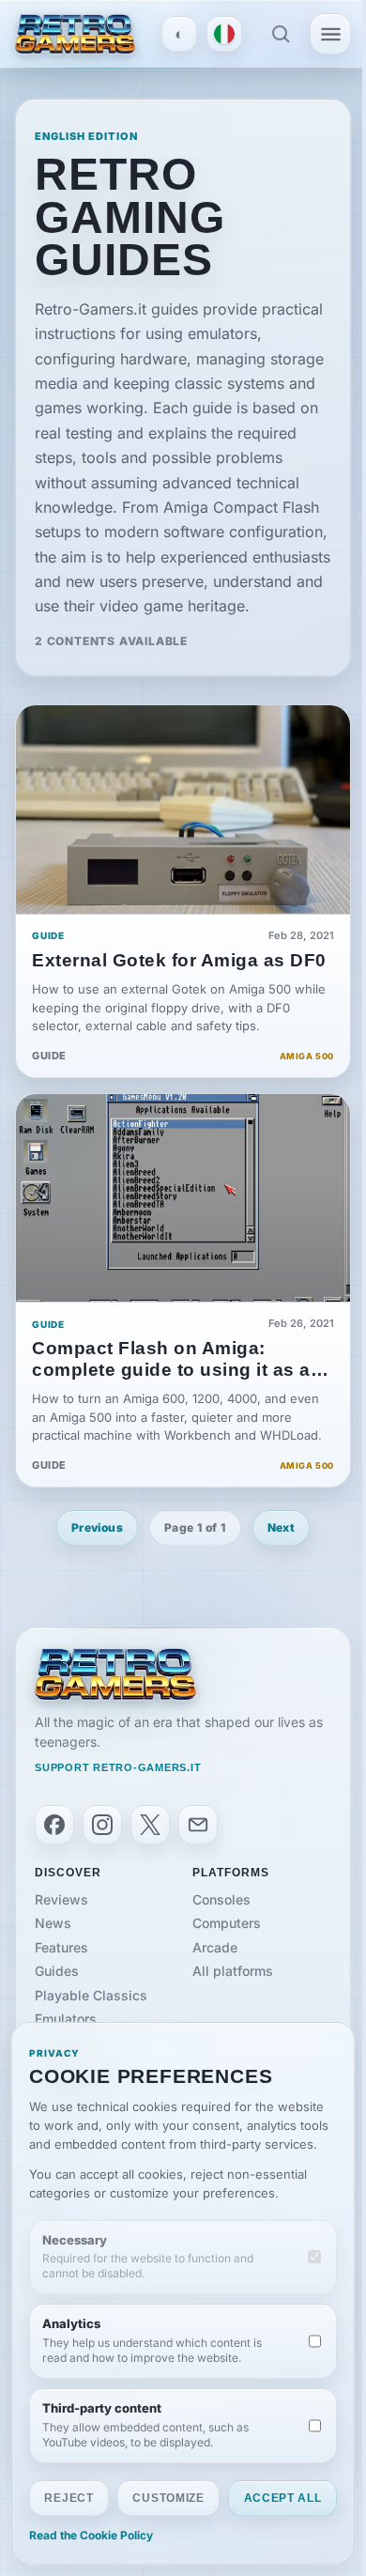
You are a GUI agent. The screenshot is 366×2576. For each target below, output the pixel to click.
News (53, 1923)
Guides (57, 1971)
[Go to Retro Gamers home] (75, 33)
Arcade (215, 1947)
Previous (97, 1527)
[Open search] (281, 34)
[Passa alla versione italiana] (224, 34)
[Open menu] (330, 34)
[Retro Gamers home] (115, 1674)
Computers (227, 1923)
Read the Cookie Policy (91, 2536)
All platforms (233, 1971)
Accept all (283, 2498)
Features (61, 1947)
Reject (69, 2498)
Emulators (66, 2019)
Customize (168, 2498)
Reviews (61, 1899)
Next (282, 1527)
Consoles (221, 1899)
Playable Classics (91, 1995)
